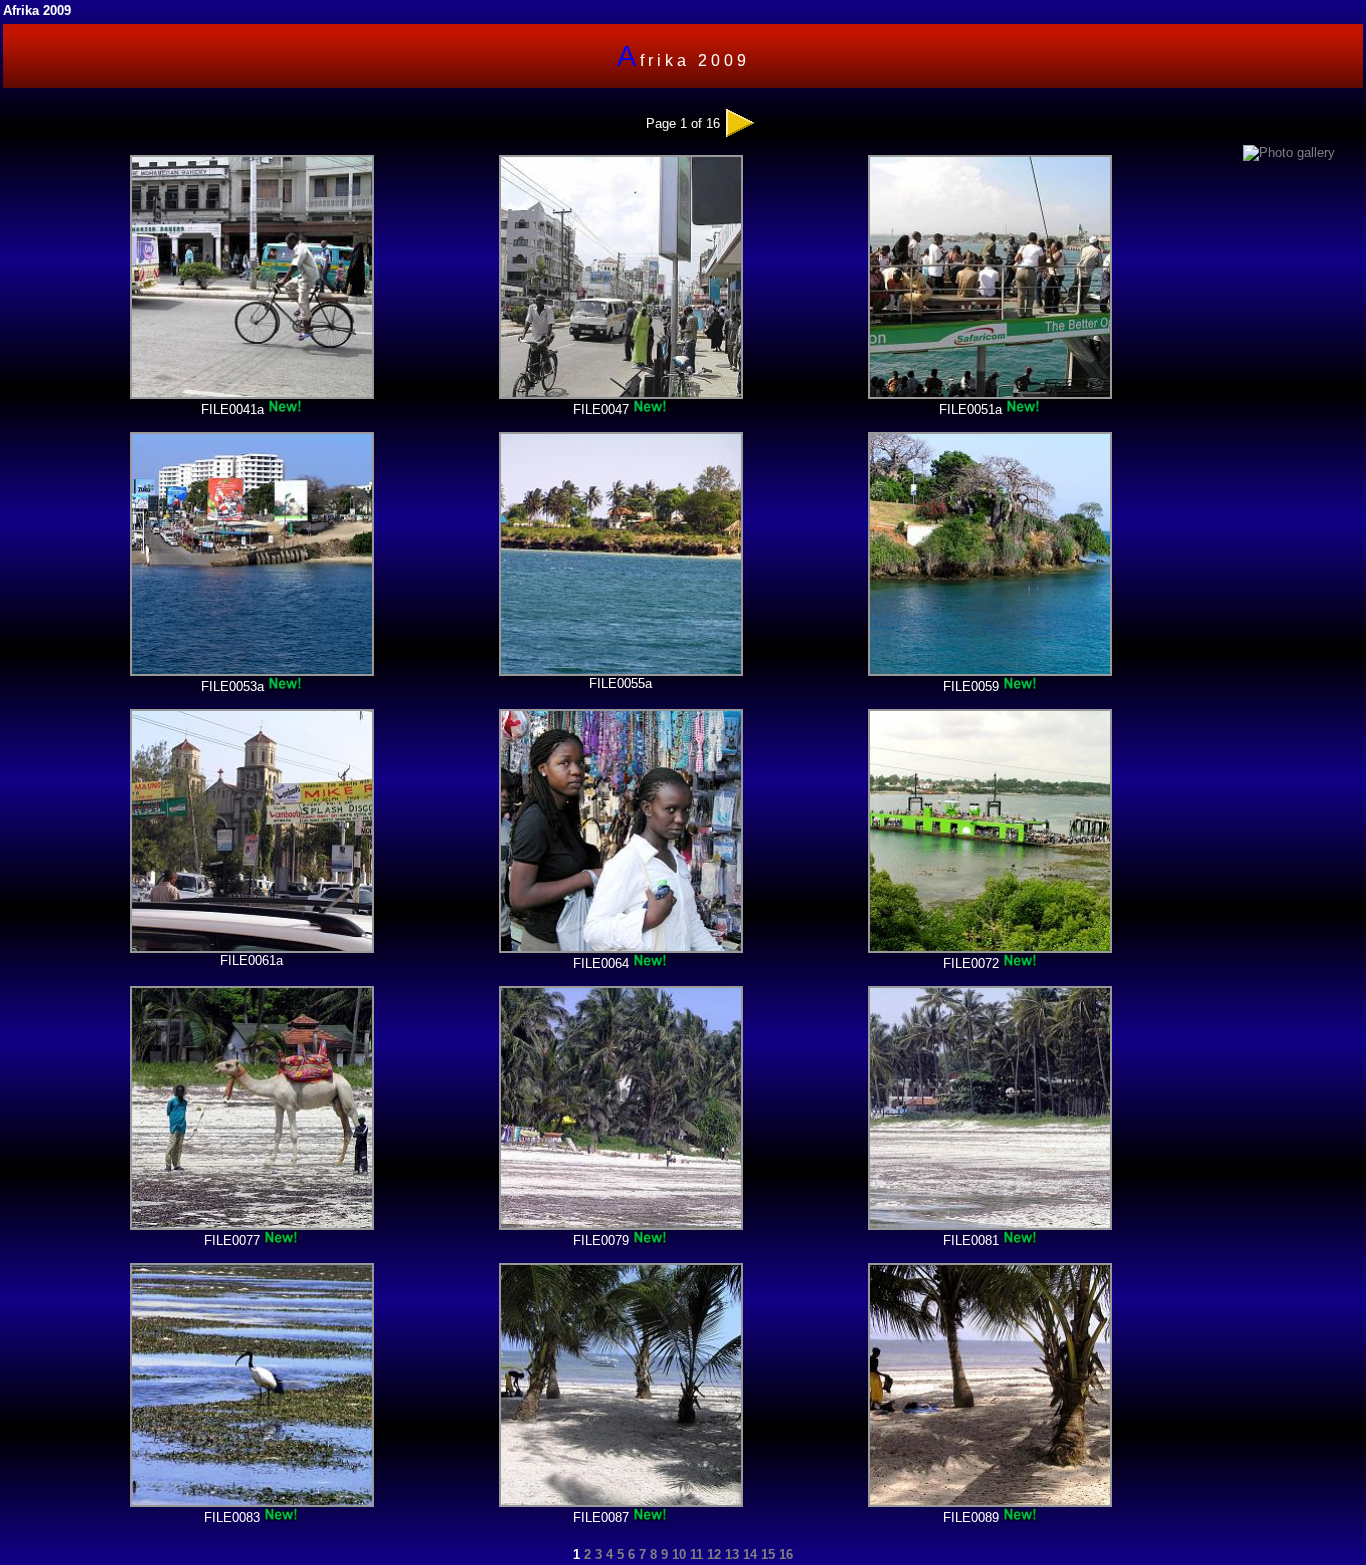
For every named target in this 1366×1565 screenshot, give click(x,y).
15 (766, 1554)
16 (784, 1554)
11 (694, 1554)
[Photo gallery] (1289, 152)
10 (677, 1554)
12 (712, 1554)
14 (748, 1554)
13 (730, 1554)
